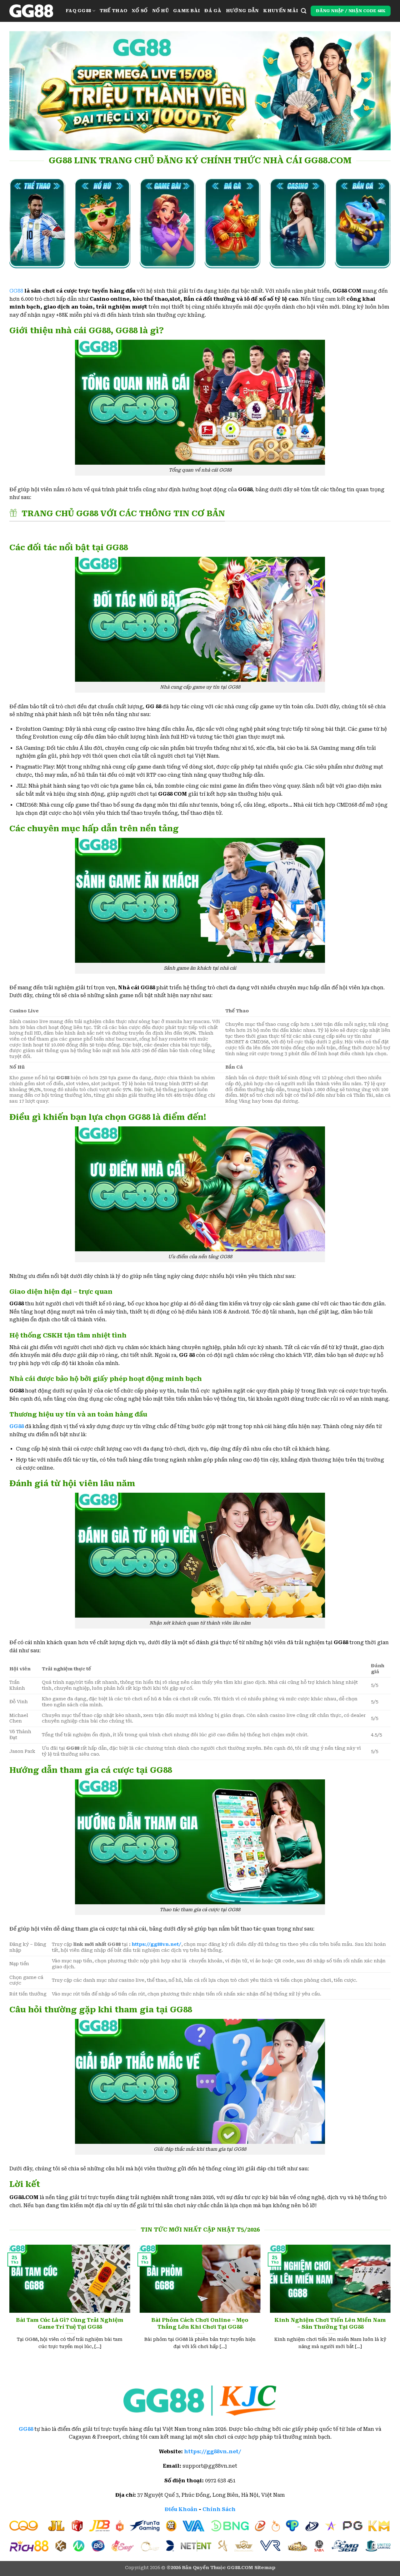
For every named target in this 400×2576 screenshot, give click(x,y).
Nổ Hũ (160, 11)
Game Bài (187, 11)
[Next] (392, 2305)
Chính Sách (219, 2509)
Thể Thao (113, 11)
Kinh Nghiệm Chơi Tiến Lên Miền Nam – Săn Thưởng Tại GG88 (330, 2324)
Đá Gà (213, 11)
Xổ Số (140, 11)
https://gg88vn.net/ (157, 1944)
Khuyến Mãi (281, 11)
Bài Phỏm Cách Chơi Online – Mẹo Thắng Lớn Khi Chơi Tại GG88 (200, 2324)
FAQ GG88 (78, 11)
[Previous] (8, 2305)
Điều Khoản (181, 2509)
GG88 (16, 291)
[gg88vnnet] (33, 11)
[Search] (304, 11)
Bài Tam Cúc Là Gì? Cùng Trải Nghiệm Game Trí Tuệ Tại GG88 (70, 2324)
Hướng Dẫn (242, 11)
